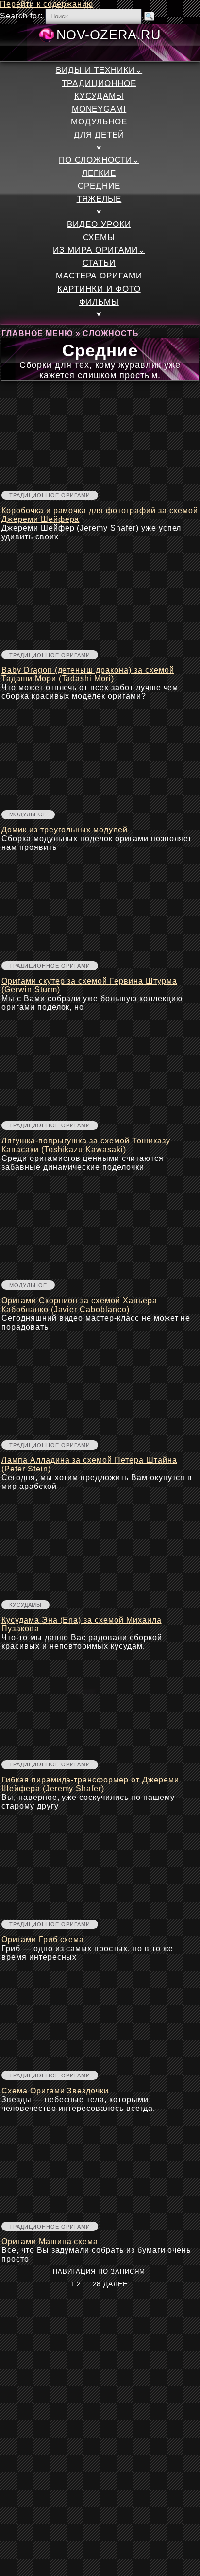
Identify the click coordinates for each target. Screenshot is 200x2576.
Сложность (111, 334)
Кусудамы (99, 96)
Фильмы (99, 302)
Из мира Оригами (95, 250)
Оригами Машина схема (50, 2241)
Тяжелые (99, 199)
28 (97, 2284)
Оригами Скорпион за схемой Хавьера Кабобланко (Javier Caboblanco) (79, 1305)
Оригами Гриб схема (43, 1940)
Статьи (99, 263)
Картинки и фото (99, 289)
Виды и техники (95, 70)
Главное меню (37, 334)
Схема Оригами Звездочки (55, 2091)
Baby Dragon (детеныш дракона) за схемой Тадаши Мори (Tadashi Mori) (88, 674)
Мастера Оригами (99, 276)
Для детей (99, 135)
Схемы (99, 237)
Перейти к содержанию (47, 4)
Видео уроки (99, 224)
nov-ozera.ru (109, 35)
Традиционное (99, 83)
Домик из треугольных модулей (65, 830)
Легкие (99, 173)
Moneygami (99, 109)
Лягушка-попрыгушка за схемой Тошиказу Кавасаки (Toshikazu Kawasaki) (86, 1145)
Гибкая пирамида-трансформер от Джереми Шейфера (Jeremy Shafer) (90, 1784)
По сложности (95, 160)
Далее (116, 2284)
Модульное (99, 122)
